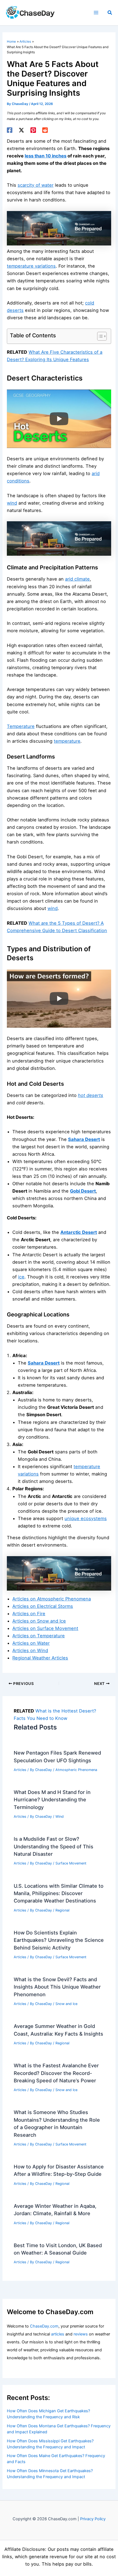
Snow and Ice (66, 2004)
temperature (67, 741)
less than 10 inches (46, 156)
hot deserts (91, 1095)
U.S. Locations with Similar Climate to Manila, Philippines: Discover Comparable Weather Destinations (59, 1893)
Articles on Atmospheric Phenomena (52, 1599)
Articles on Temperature (39, 1636)
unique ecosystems (86, 1518)
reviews (81, 2334)
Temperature (21, 726)
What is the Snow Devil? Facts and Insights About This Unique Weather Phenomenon (57, 1987)
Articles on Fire (29, 1614)
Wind (60, 1817)
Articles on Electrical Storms (43, 1606)
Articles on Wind (30, 1650)
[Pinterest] (33, 130)
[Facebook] (10, 130)
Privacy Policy (93, 2519)
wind (12, 503)
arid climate (77, 579)
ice (21, 1277)
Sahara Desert (84, 1139)
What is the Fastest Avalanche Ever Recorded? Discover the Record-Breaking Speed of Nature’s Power (56, 2073)
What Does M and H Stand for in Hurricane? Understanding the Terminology (52, 1800)
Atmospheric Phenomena (76, 1770)
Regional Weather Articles (40, 1658)
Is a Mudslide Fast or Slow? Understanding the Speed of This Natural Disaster (54, 1846)
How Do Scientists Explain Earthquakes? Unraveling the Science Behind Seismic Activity (59, 1940)
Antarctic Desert (79, 1232)
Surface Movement (71, 1863)
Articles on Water (31, 1643)
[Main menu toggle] (96, 13)
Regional (62, 1910)
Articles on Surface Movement (45, 1628)
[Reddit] (45, 130)
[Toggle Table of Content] (99, 336)
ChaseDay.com (44, 2326)
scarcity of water (36, 185)
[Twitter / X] (21, 130)
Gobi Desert (83, 1191)
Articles (20, 1770)
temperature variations (31, 266)
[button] (110, 13)
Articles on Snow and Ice (39, 1621)
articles (58, 2334)
